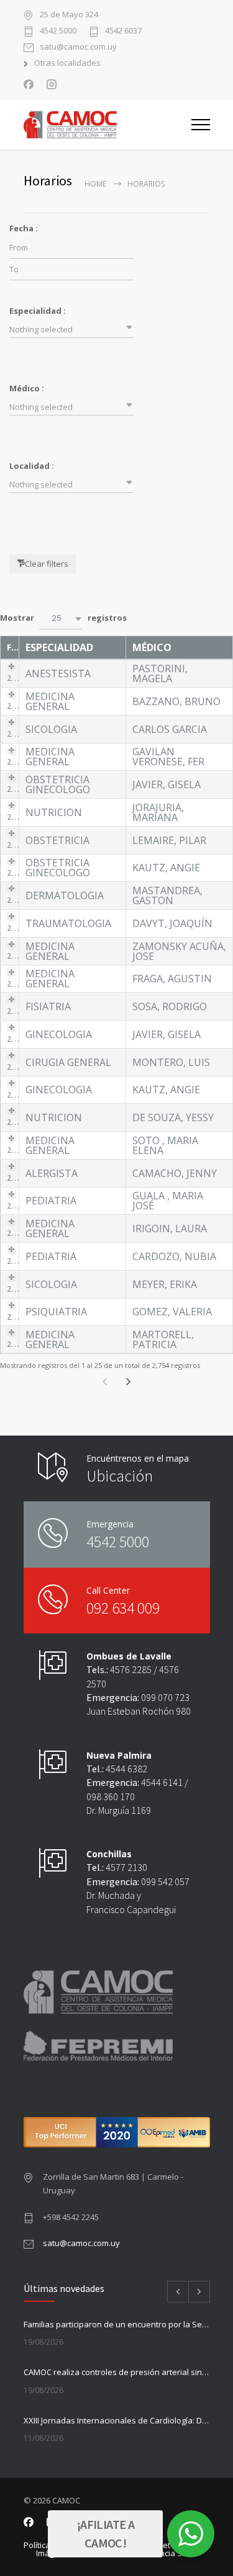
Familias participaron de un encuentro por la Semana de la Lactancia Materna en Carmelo (117, 2324)
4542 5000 (58, 31)
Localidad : (32, 466)
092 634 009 (123, 1608)
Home (95, 184)
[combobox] (71, 329)
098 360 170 (111, 1797)
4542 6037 (123, 31)
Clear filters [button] (47, 564)
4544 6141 (162, 1782)
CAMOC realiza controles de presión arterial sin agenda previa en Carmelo (117, 2372)
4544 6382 (126, 1769)
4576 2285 (131, 1669)
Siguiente (128, 1381)
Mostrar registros (63, 618)
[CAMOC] (107, 125)
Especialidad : (38, 311)
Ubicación (120, 1476)
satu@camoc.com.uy (78, 47)
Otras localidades (67, 64)
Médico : (27, 388)
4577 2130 (126, 1867)
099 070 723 (165, 1697)
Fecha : (24, 228)
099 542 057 (165, 1881)
